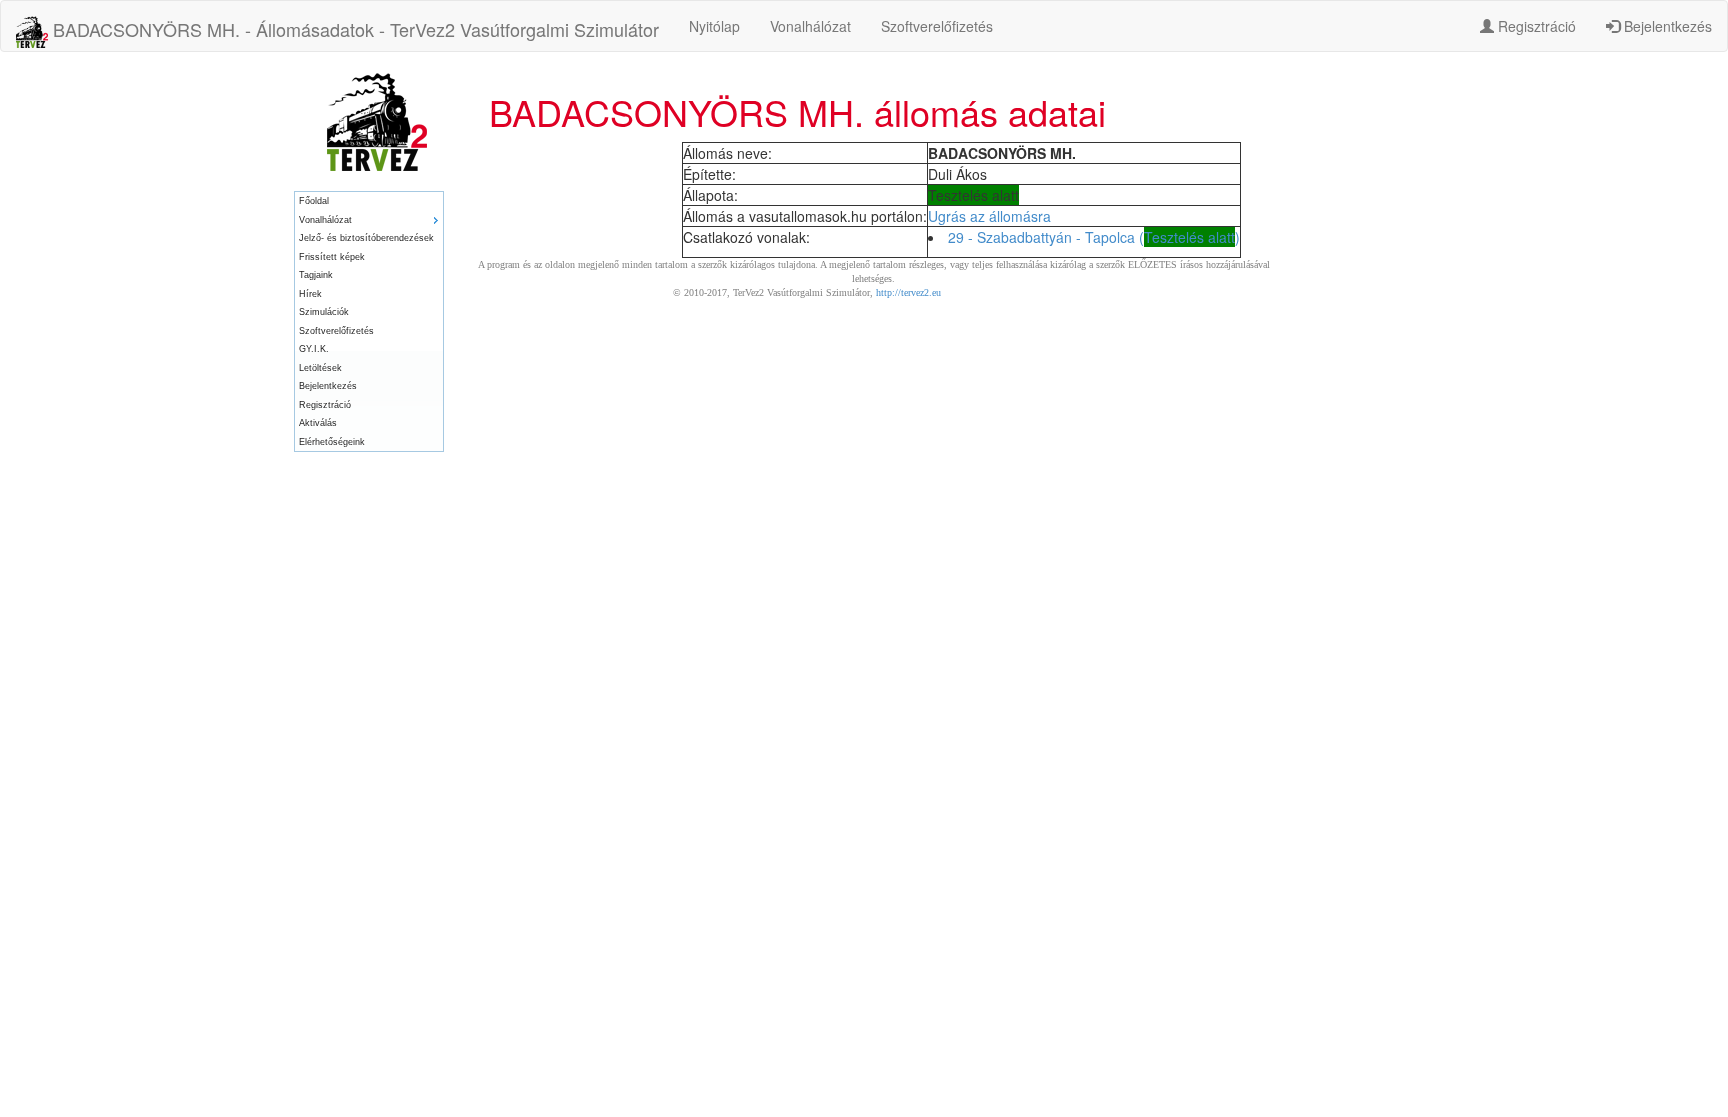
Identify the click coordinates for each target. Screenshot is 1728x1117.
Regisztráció (1535, 26)
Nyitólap (714, 26)
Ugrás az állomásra (989, 216)
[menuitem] (369, 201)
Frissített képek (332, 257)
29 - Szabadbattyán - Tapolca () (1094, 237)
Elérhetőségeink (332, 442)
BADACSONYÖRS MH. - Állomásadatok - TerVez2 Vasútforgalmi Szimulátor (353, 29)
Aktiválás (318, 423)
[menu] (369, 321)
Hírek (310, 294)
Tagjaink (316, 275)
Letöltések (320, 368)
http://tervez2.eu (908, 292)
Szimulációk (324, 312)
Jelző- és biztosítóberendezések (366, 238)
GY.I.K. (314, 349)
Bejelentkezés (1666, 26)
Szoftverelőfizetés (937, 26)
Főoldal (314, 201)
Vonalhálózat (810, 26)
